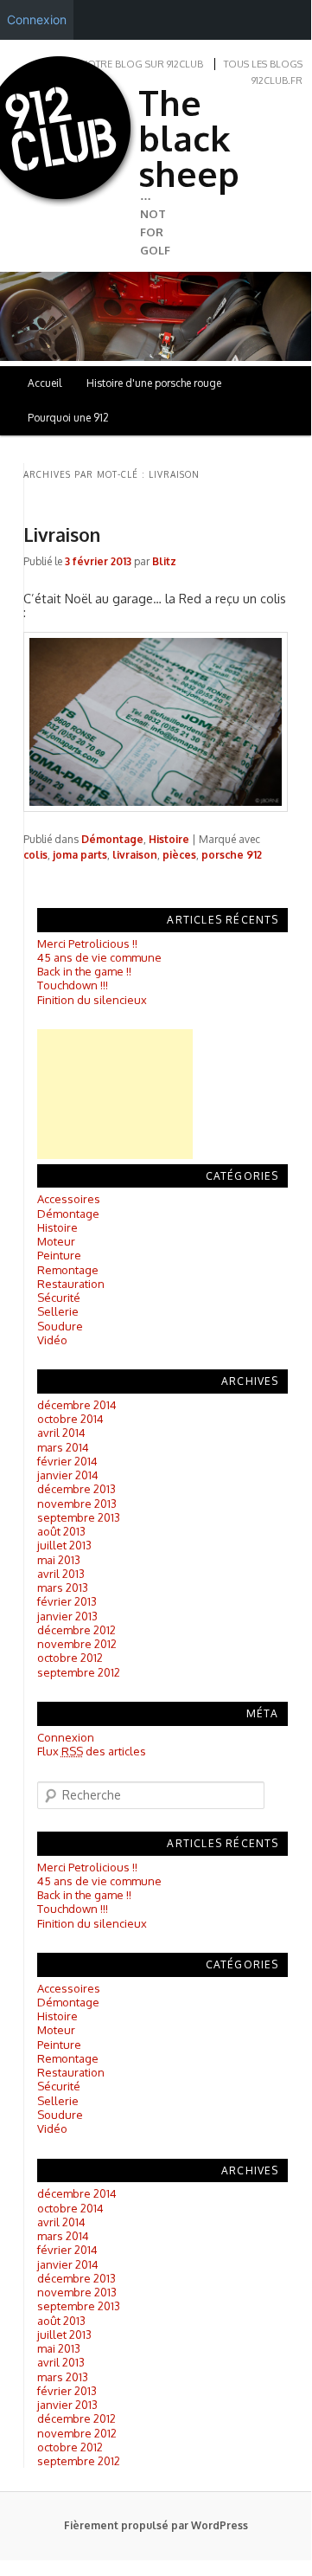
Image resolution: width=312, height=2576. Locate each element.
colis (35, 855)
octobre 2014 (70, 1419)
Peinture (59, 1255)
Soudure (60, 1326)
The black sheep (189, 138)
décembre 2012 (76, 1630)
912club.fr (277, 80)
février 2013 (67, 1601)
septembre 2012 (79, 1672)
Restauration (71, 1284)
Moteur (56, 1241)
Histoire (169, 839)
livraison (135, 855)
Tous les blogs (263, 64)
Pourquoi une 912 (68, 418)
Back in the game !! (84, 971)
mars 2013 (63, 1587)
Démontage (112, 839)
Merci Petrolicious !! (87, 943)
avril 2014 (61, 1433)
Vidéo (52, 1340)
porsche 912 (232, 855)
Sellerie (58, 1311)
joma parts (80, 855)
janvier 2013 (67, 1616)
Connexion (66, 1737)
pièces (179, 855)
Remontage (68, 1270)
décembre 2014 (77, 1405)
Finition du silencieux (92, 1000)
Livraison (62, 535)
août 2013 (61, 1531)
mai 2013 (59, 1560)
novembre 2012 (77, 1644)
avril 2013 (61, 1574)
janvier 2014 (68, 1475)
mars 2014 (63, 1447)
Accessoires (69, 1199)
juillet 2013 (64, 1545)
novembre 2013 (77, 1504)
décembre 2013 (76, 1489)
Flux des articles (92, 1751)
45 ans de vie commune (99, 957)
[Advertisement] (115, 1094)
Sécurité (59, 1298)
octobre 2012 (70, 1658)
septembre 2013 (79, 1517)
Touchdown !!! (73, 985)
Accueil (45, 383)
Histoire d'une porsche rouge (154, 383)
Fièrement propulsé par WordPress (156, 2525)
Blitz (164, 561)
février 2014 (67, 1461)
